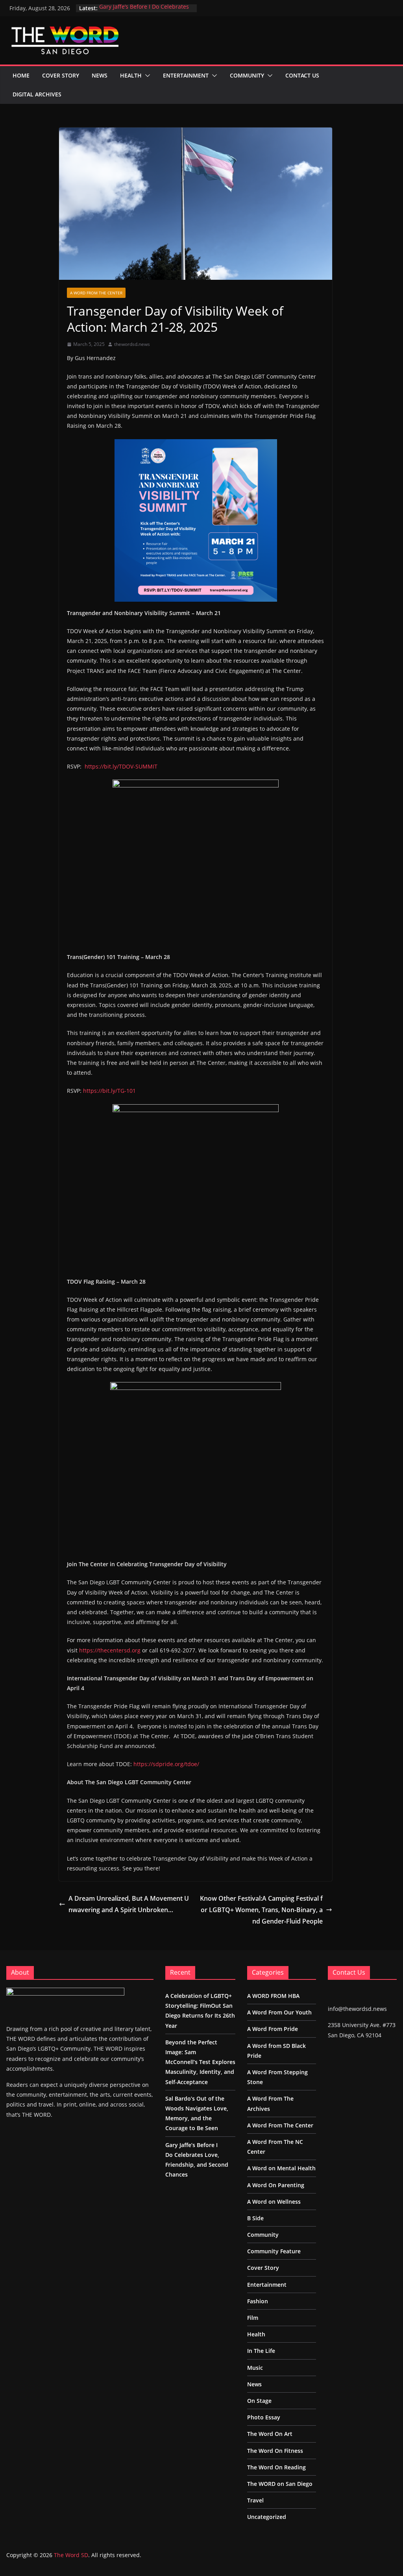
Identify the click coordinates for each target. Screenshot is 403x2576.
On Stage (259, 2401)
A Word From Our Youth (279, 2012)
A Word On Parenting (276, 2185)
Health (131, 75)
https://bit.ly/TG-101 (109, 1091)
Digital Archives (37, 94)
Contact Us (302, 75)
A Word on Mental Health (281, 2168)
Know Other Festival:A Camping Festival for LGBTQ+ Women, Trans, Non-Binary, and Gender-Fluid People (261, 1910)
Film (253, 2318)
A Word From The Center (96, 293)
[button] (146, 76)
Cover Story (61, 75)
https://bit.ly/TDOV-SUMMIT (121, 766)
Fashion (258, 2301)
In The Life (261, 2351)
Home (21, 75)
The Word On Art (270, 2434)
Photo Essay (264, 2417)
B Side (255, 2218)
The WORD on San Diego (280, 2484)
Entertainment (186, 75)
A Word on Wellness (274, 2202)
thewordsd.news (132, 344)
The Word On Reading (276, 2467)
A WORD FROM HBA (273, 1996)
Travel (255, 2500)
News (100, 75)
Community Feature (274, 2251)
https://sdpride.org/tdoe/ (166, 1764)
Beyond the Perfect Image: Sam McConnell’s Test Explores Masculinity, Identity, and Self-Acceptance (200, 2062)
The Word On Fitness (275, 2451)
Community (247, 75)
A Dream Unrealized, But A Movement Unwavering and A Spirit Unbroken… (129, 1904)
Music (255, 2368)
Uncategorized (267, 2517)
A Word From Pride (273, 2029)
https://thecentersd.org (110, 1650)
